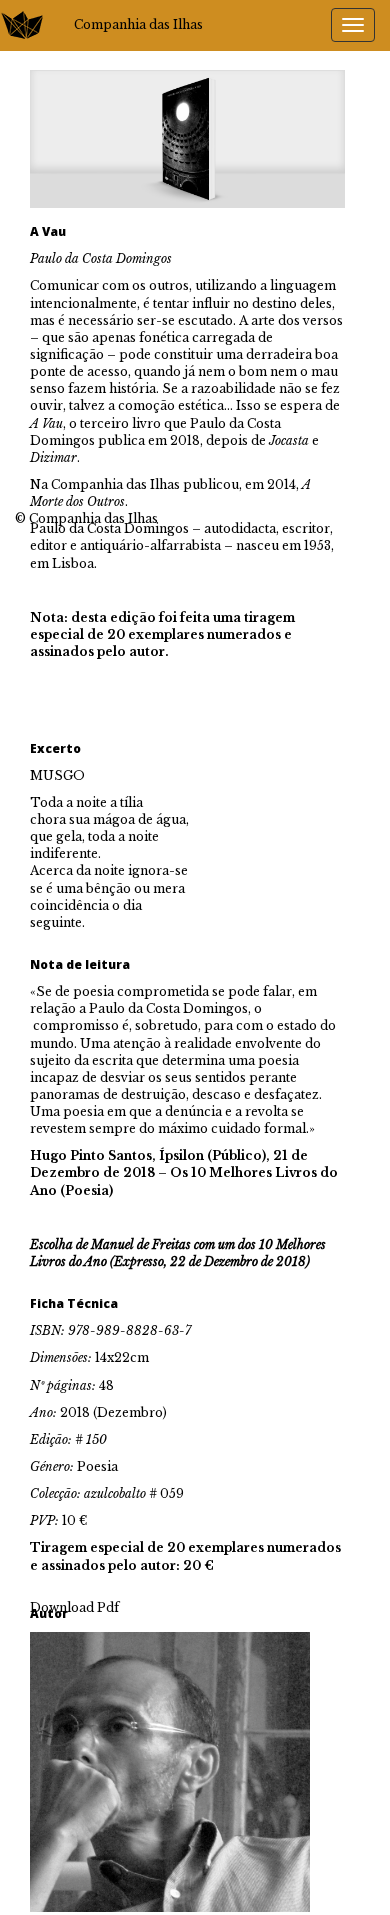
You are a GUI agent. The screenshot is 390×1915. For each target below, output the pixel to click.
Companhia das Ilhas (138, 24)
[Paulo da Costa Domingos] (170, 1771)
